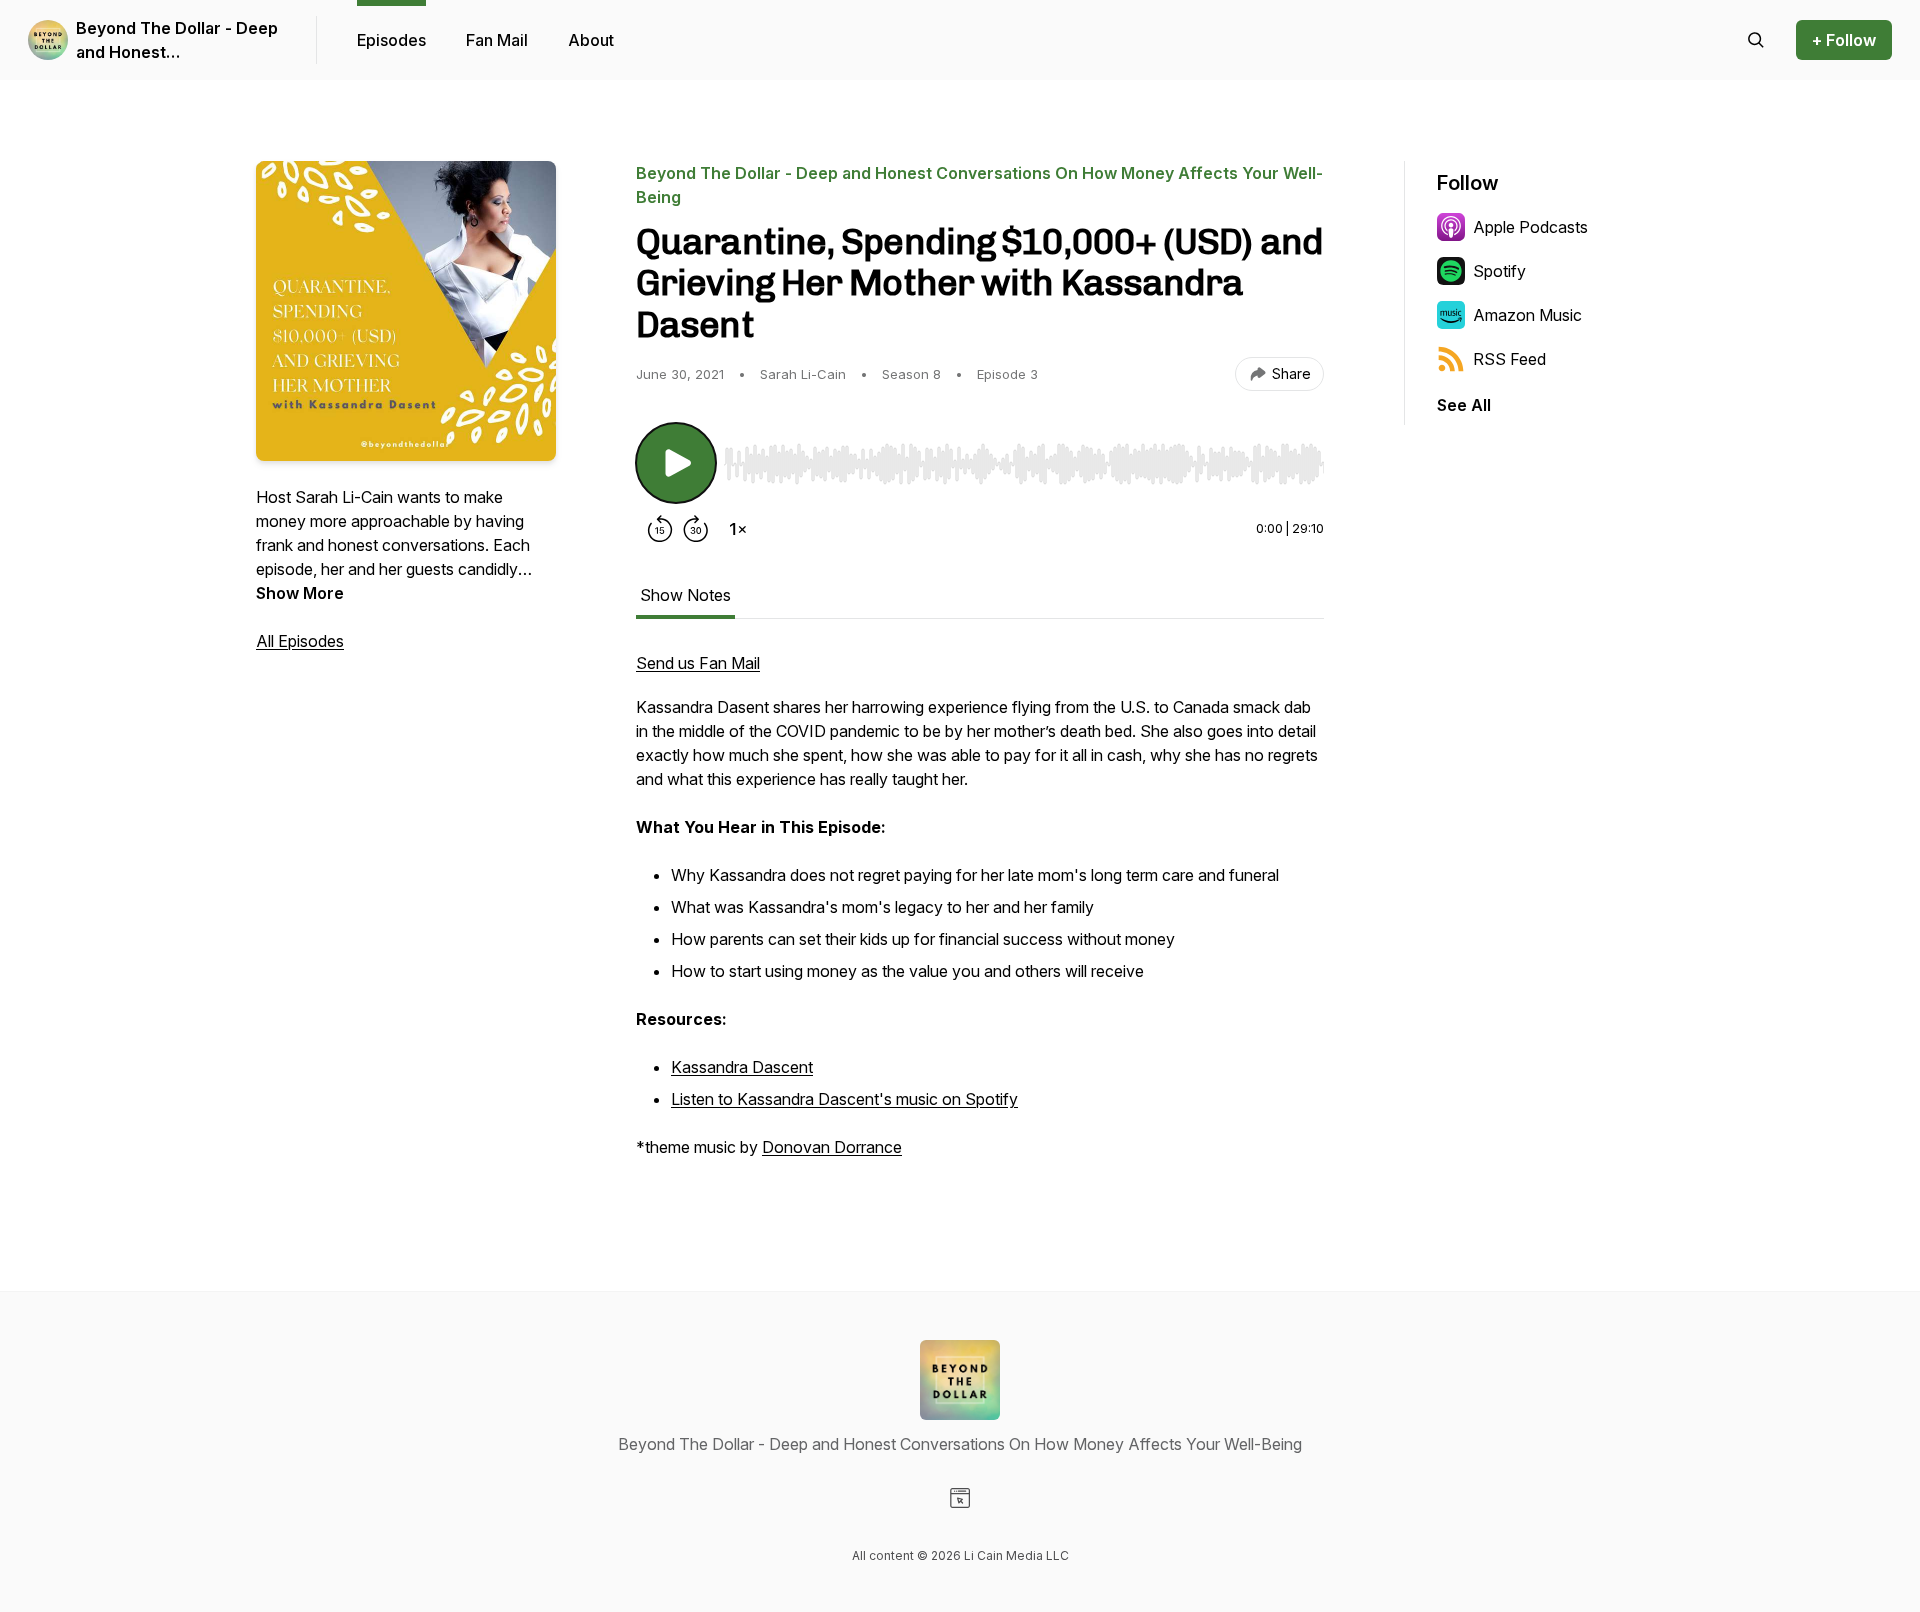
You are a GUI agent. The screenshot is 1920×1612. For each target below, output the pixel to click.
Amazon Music (1527, 315)
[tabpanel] (980, 915)
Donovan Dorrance (832, 1147)
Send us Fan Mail (698, 663)
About (591, 40)
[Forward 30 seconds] (696, 529)
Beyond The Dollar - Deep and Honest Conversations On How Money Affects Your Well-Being (177, 41)
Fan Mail (497, 40)
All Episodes (300, 641)
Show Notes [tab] (685, 595)
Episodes (391, 40)
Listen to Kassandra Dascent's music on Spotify (844, 1099)
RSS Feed (1509, 359)
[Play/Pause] (676, 463)
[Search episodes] (1756, 40)
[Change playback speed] (738, 529)
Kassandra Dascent (742, 1067)
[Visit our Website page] (960, 1498)
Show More (300, 593)
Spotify (1499, 271)
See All (1464, 405)
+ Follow (1844, 40)
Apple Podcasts (1530, 227)
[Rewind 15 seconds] (660, 529)
